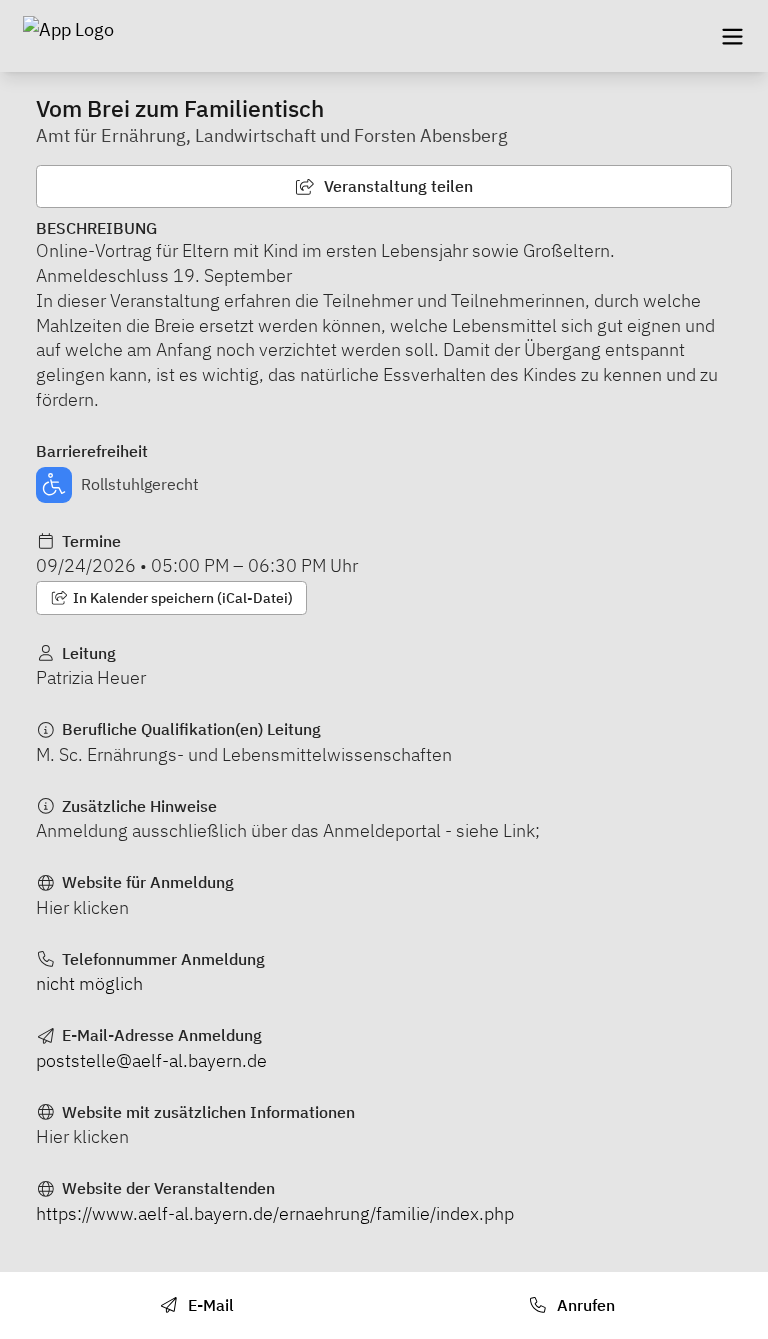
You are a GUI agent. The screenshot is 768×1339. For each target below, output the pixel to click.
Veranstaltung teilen (396, 186)
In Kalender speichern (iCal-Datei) (181, 598)
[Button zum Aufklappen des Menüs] (732, 36)
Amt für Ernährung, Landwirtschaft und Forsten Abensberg (272, 135)
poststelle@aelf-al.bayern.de (151, 1060)
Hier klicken (82, 907)
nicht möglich (89, 983)
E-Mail (209, 1305)
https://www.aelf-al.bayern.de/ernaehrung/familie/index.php (275, 1213)
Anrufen (584, 1305)
